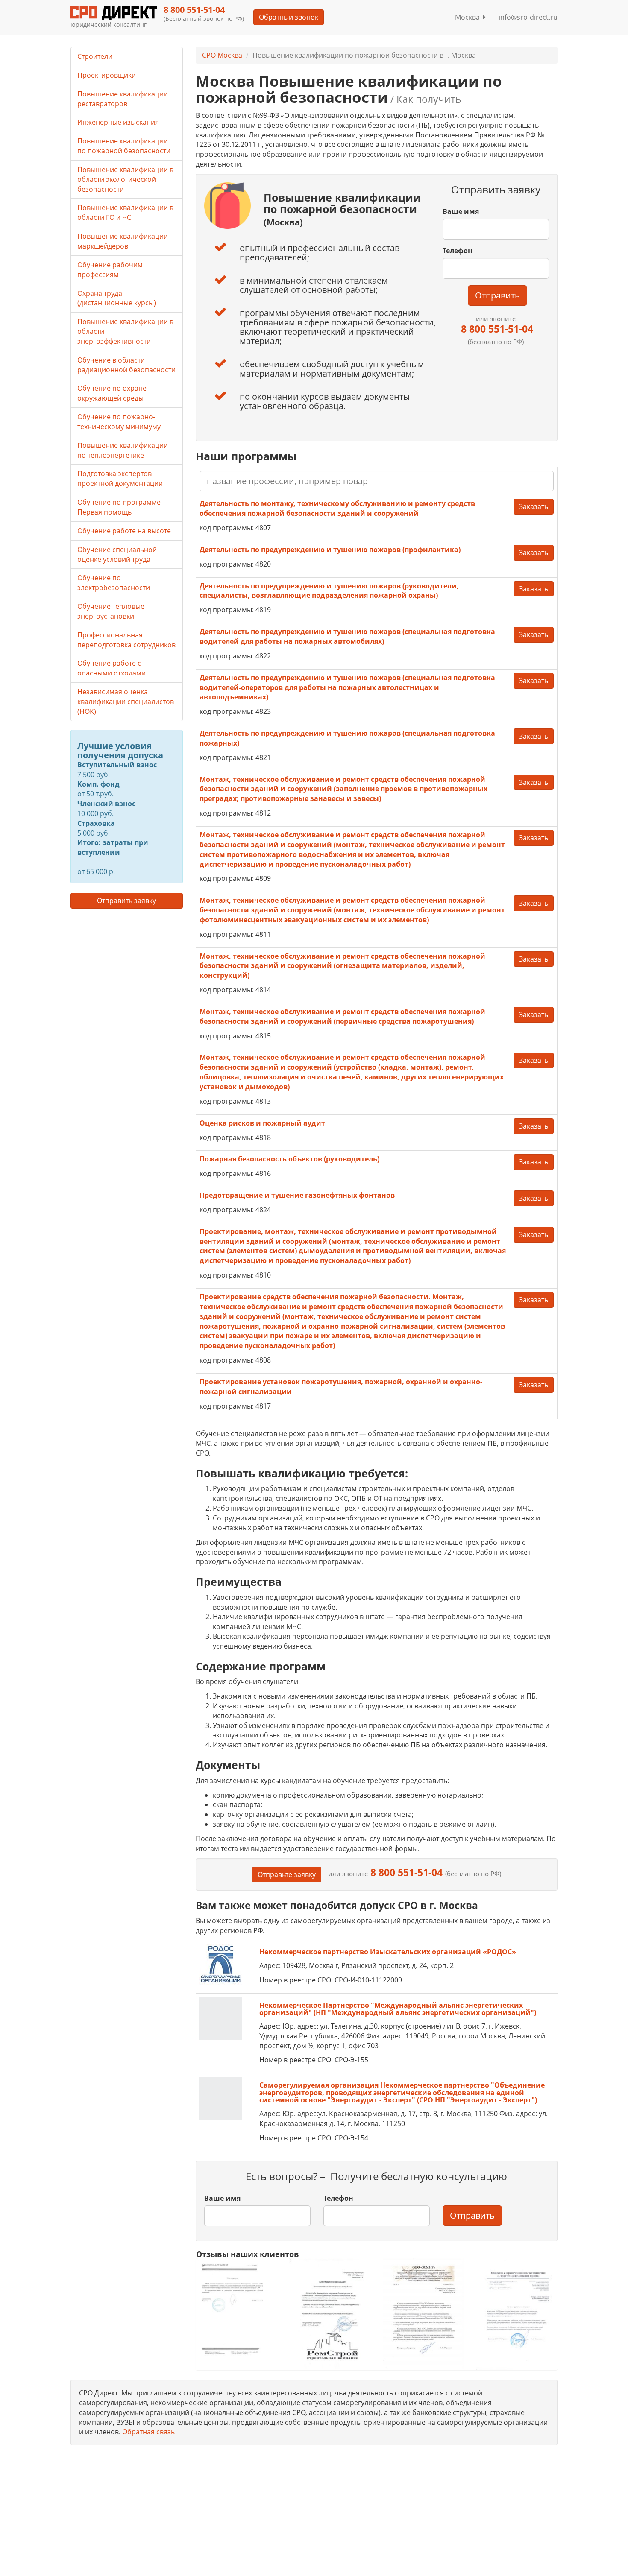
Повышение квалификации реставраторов (123, 99)
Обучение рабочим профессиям (110, 270)
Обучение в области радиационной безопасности (126, 365)
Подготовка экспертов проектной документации (120, 478)
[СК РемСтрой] (330, 2314)
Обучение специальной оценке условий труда (117, 554)
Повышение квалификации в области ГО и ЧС (125, 212)
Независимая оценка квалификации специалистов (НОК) (126, 702)
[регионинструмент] (236, 2309)
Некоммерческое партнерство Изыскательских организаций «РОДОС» (388, 1952)
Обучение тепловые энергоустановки (111, 611)
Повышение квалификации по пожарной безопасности (124, 146)
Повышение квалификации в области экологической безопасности (125, 179)
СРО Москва (222, 55)
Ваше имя (461, 211)
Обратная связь (148, 2432)
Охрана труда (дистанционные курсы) (117, 298)
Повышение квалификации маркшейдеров (123, 241)
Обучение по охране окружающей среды (112, 393)
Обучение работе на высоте (124, 531)
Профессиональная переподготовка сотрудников (126, 640)
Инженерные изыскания (118, 122)
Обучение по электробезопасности (114, 583)
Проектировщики (107, 75)
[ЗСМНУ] (423, 2314)
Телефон (458, 251)
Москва (469, 17)
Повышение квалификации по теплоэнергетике (123, 450)
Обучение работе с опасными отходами (112, 668)
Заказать (534, 506)
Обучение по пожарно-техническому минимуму (119, 422)
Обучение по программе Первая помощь (119, 507)
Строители (95, 56)
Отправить (497, 295)
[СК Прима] (517, 2314)
